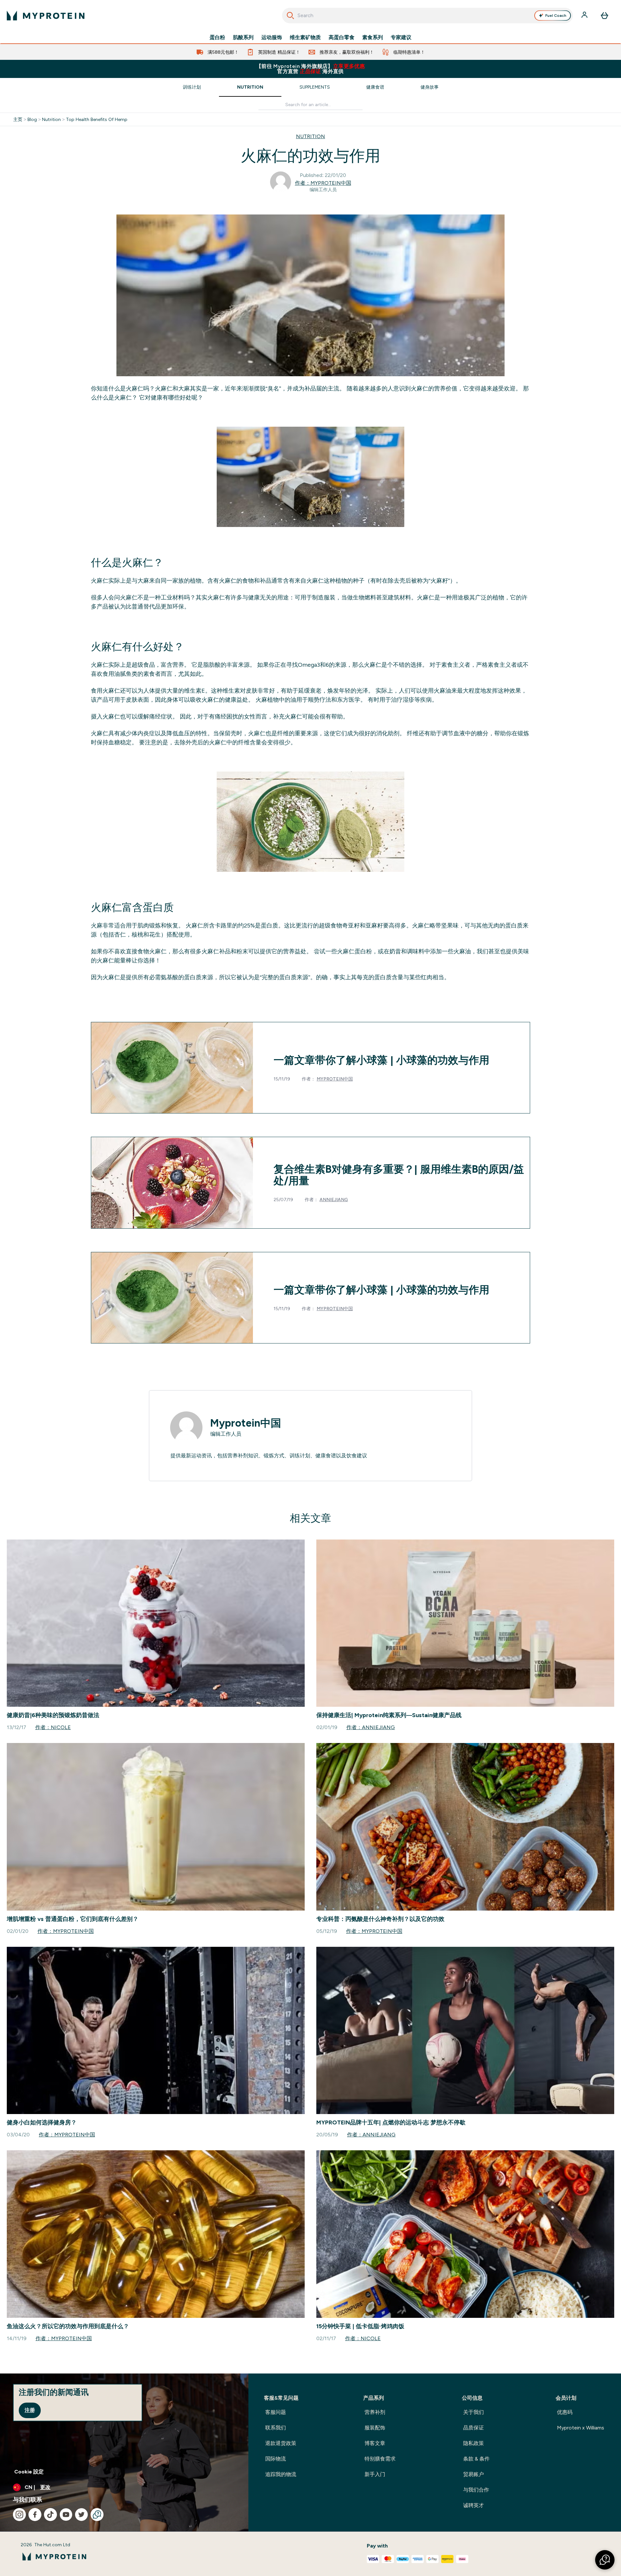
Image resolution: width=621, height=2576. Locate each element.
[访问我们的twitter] (82, 2515)
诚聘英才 (474, 2505)
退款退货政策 (281, 2443)
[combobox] (427, 16)
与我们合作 (476, 2490)
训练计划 (192, 87)
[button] (605, 2560)
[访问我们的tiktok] (50, 2515)
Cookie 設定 (29, 2472)
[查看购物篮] (605, 16)
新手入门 (375, 2474)
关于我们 (474, 2412)
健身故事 (430, 87)
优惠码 (565, 2412)
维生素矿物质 (305, 38)
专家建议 (401, 38)
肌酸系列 (243, 38)
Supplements (315, 87)
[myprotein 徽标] (46, 16)
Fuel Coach (556, 16)
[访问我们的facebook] (35, 2515)
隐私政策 (474, 2443)
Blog (32, 119)
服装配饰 (375, 2428)
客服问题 (276, 2412)
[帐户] (585, 16)
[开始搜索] (290, 16)
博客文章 (375, 2443)
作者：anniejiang (371, 1727)
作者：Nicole (53, 1727)
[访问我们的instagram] (19, 2515)
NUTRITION (310, 136)
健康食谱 (375, 87)
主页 (18, 119)
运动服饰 (272, 38)
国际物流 (276, 2459)
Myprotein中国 (335, 1079)
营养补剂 (375, 2412)
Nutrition (250, 87)
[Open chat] (97, 2515)
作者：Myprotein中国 (323, 183)
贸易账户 (474, 2474)
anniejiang (334, 1200)
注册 (30, 2410)
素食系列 (373, 38)
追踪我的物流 (281, 2474)
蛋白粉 (217, 38)
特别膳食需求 (380, 2459)
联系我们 (276, 2428)
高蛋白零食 (342, 38)
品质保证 (474, 2428)
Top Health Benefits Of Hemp (97, 119)
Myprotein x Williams (581, 2428)
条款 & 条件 (476, 2459)
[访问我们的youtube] (66, 2515)
